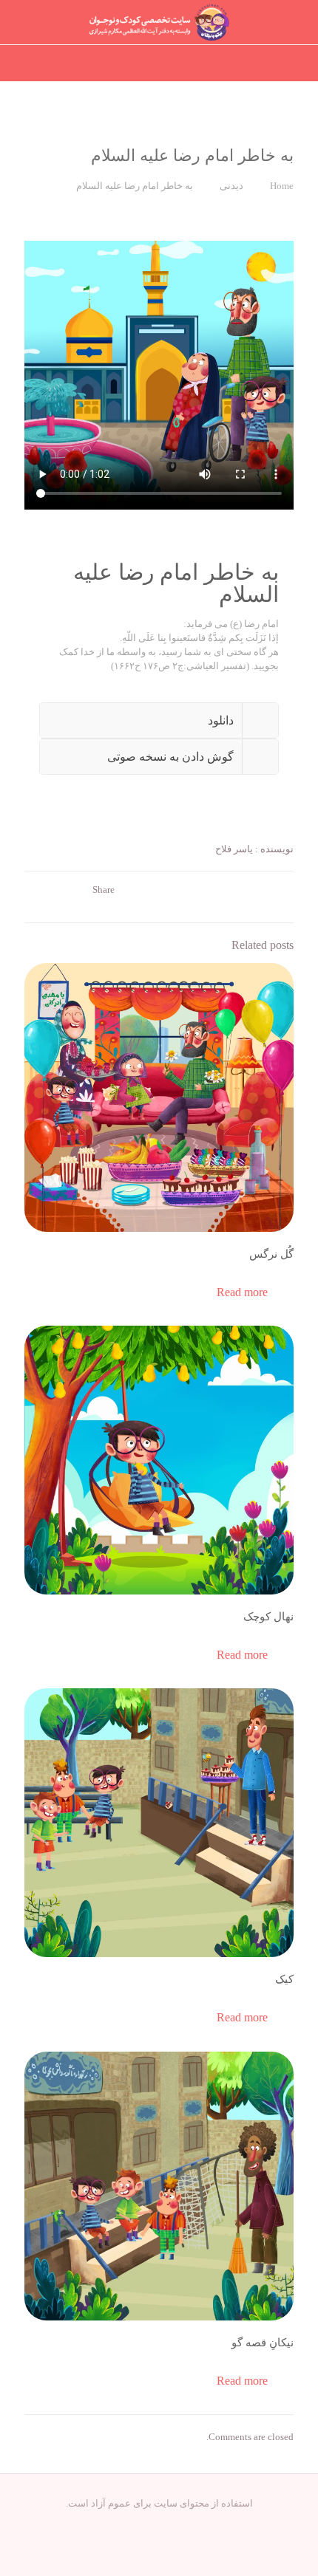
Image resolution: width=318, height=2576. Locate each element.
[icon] (144, 2524)
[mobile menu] (27, 22)
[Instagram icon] (159, 2524)
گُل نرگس (271, 1254)
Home (282, 186)
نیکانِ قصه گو (263, 2343)
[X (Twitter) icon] (175, 2524)
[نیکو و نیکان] (159, 22)
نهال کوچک (268, 1617)
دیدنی (231, 186)
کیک (284, 1979)
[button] (159, 720)
